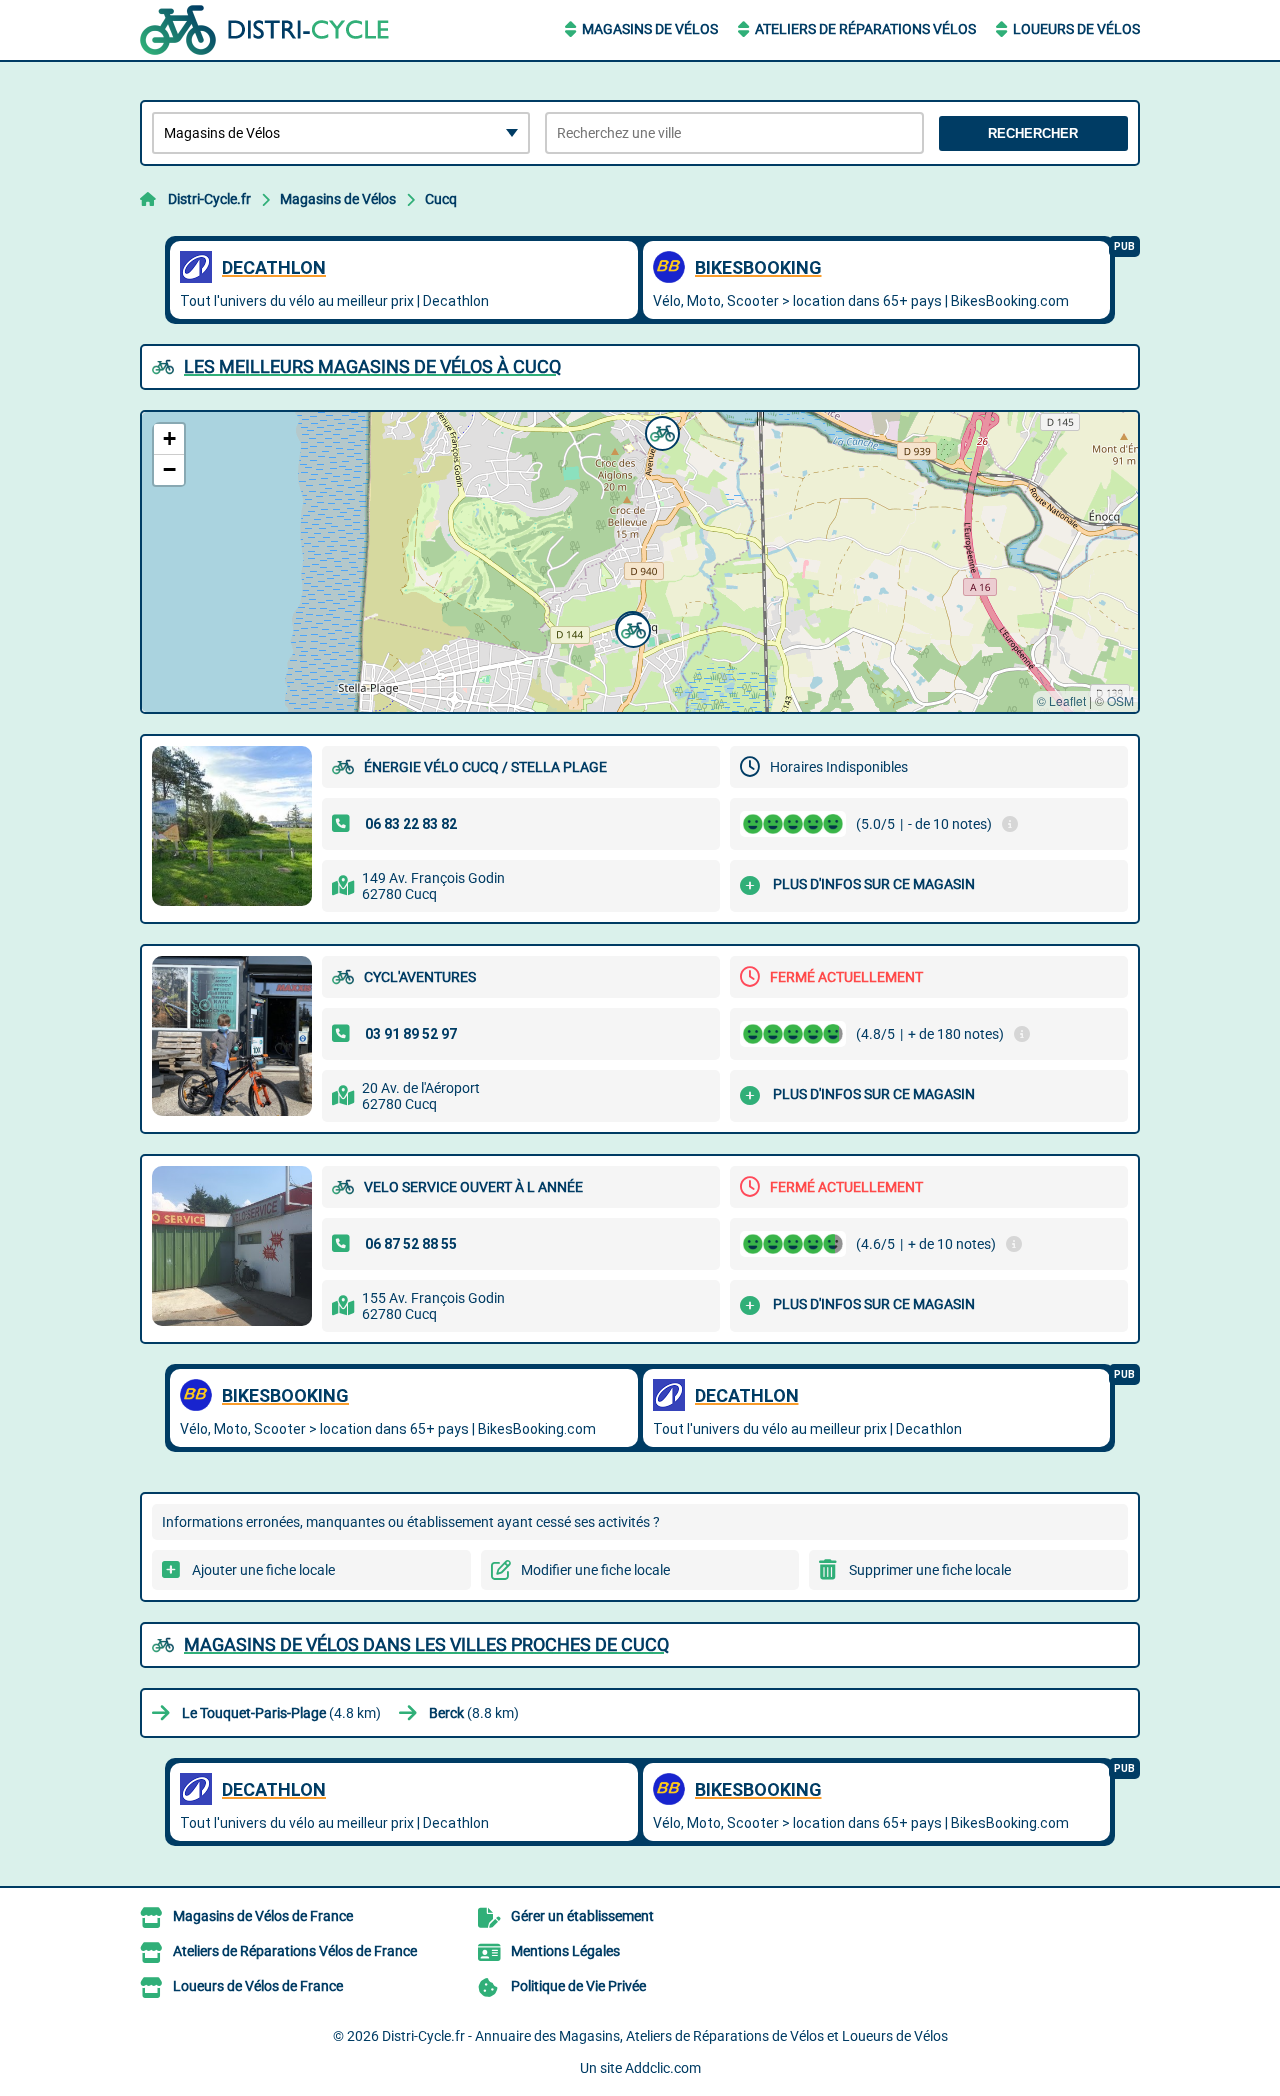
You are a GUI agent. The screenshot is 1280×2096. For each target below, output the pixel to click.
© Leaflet (1061, 700)
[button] (660, 431)
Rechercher (1033, 133)
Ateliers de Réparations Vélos (865, 29)
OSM (1120, 700)
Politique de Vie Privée (578, 1986)
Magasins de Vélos (650, 29)
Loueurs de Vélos (1076, 29)
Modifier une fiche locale (595, 1570)
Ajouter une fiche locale (263, 1570)
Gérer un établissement (582, 1916)
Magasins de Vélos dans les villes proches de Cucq (426, 1644)
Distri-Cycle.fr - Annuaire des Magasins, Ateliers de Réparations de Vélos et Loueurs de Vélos (665, 2036)
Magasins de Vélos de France (263, 1916)
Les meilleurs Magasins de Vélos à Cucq (372, 366)
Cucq (441, 199)
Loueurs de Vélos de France (258, 1986)
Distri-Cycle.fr (209, 199)
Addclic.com (663, 2068)
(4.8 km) (281, 1713)
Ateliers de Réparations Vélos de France (295, 1951)
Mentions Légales (565, 1951)
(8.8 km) (474, 1713)
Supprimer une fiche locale (930, 1570)
